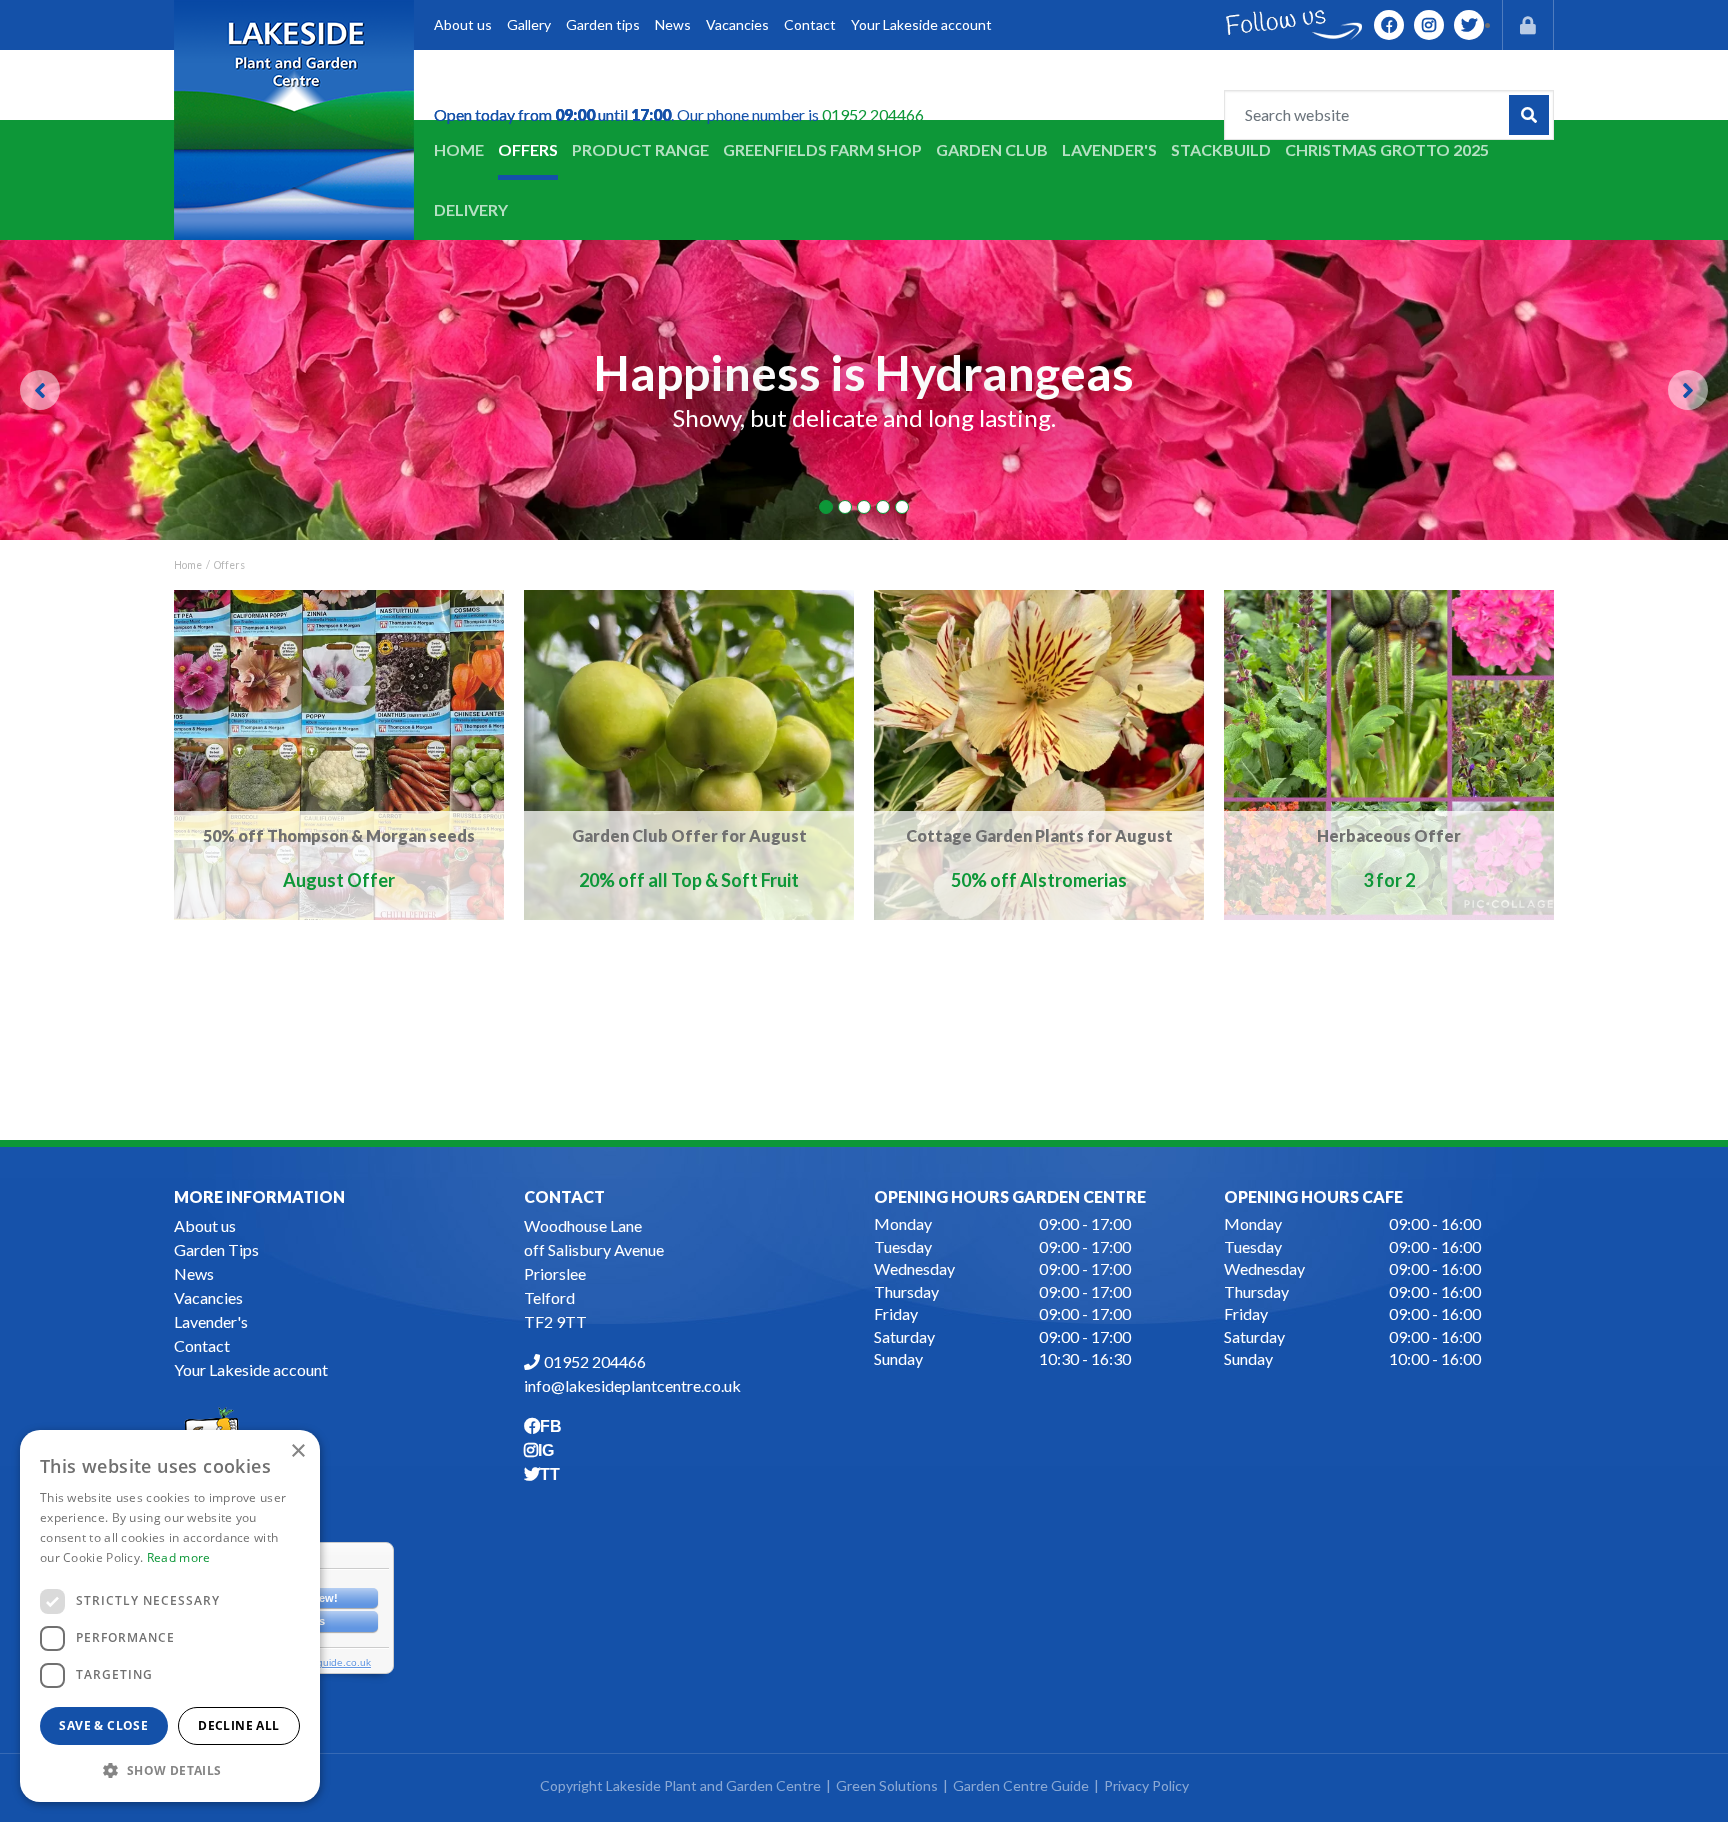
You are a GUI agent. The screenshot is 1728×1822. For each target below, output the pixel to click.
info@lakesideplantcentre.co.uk (632, 1385)
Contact (202, 1345)
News (194, 1273)
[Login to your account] (1528, 25)
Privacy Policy (1146, 1785)
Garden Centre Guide (1021, 1785)
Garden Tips (216, 1249)
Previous (40, 390)
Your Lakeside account (251, 1369)
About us (205, 1225)
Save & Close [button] (103, 1725)
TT (1469, 25)
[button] (170, 1770)
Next (1688, 390)
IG (1429, 25)
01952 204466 (873, 114)
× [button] (297, 1451)
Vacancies (208, 1297)
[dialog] (170, 1616)
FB (1389, 25)
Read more (179, 1557)
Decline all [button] (238, 1725)
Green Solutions (887, 1785)
